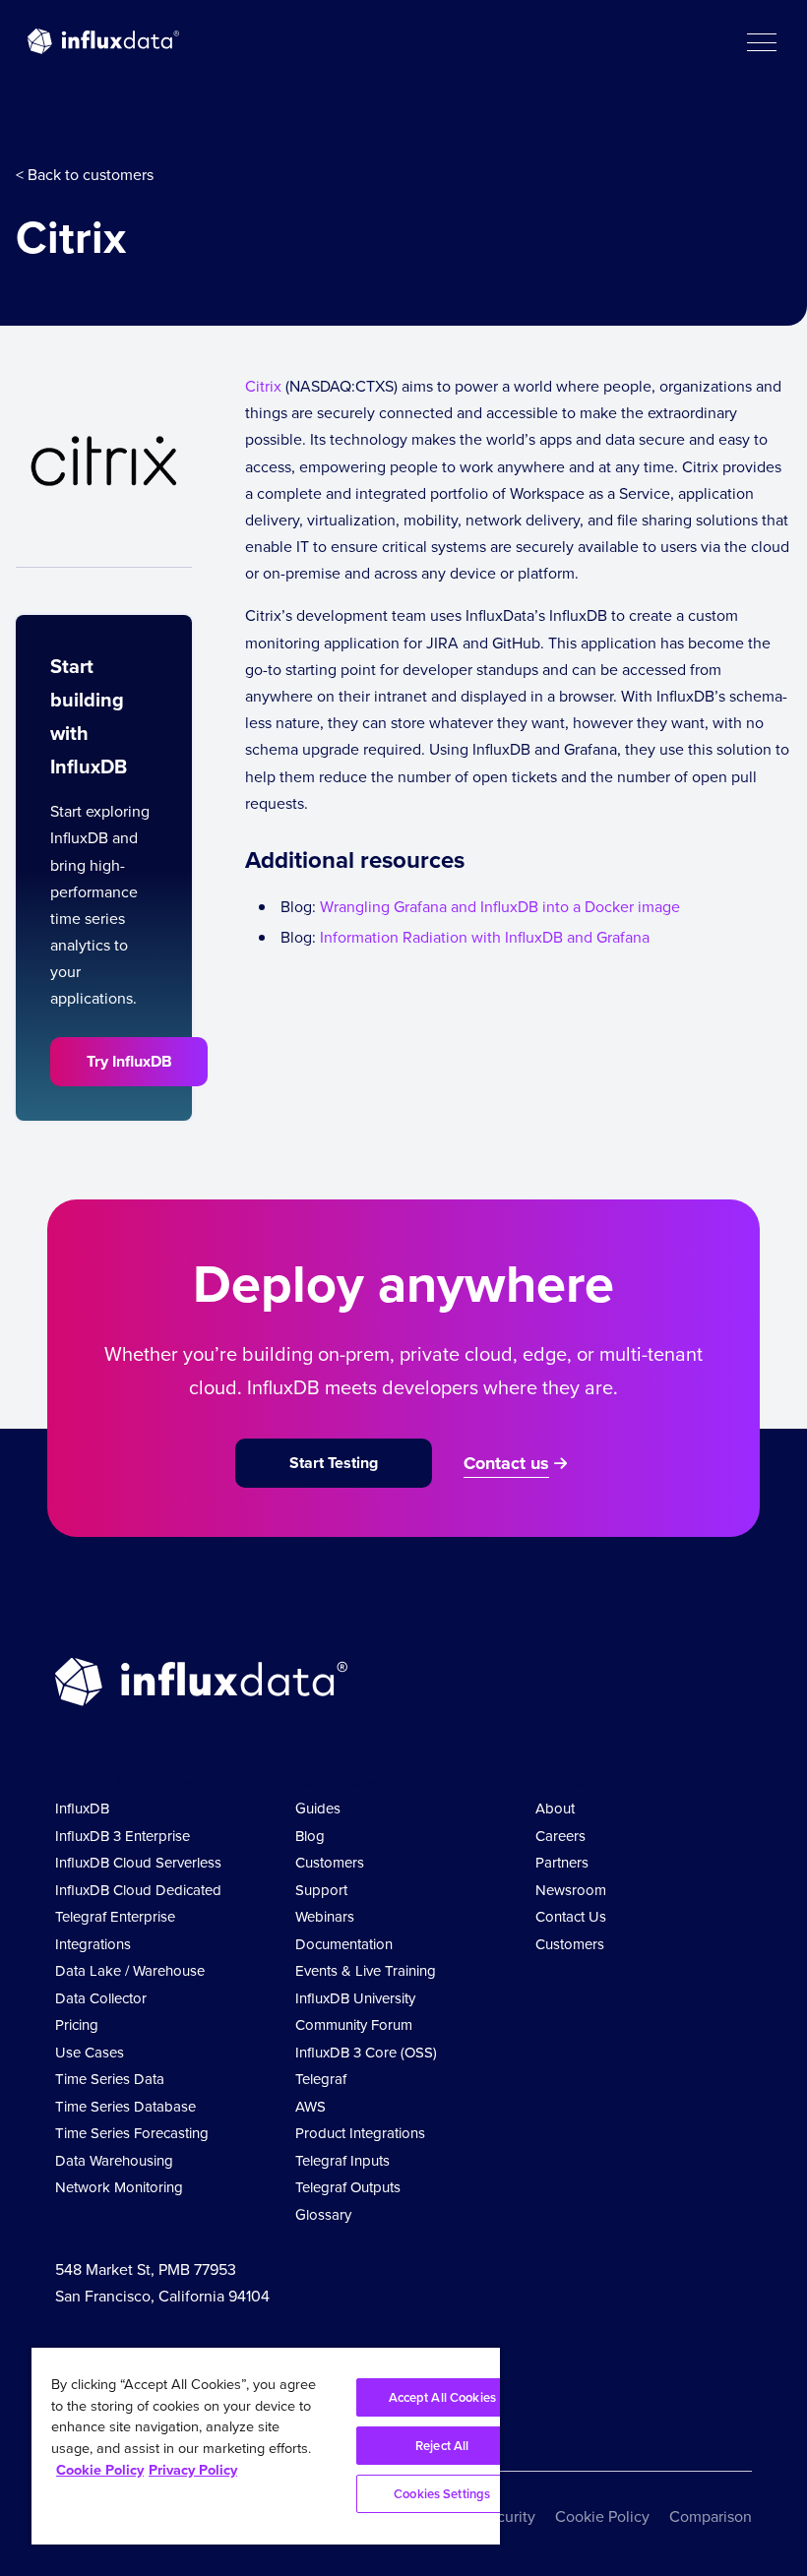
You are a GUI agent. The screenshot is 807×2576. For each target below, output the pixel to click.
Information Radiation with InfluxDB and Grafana (485, 937)
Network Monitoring (119, 2187)
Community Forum (354, 2024)
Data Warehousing (114, 2160)
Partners (562, 1862)
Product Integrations (360, 2133)
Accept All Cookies (442, 2397)
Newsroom (571, 1890)
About (555, 1808)
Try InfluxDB (129, 1061)
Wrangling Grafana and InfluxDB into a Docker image (500, 906)
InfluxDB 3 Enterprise (123, 1836)
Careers (560, 1836)
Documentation (344, 1944)
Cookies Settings (442, 2494)
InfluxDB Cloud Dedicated (138, 1890)
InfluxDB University (355, 1998)
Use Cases (90, 2052)
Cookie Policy (602, 2516)
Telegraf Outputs (348, 2187)
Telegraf (321, 2079)
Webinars (325, 1916)
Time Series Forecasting (132, 2133)
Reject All (442, 2446)
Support (321, 1890)
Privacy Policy (193, 2469)
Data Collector (101, 1998)
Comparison (711, 2516)
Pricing (77, 2024)
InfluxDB (82, 1808)
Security (507, 2516)
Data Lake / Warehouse (130, 1970)
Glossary (323, 2214)
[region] (266, 2446)
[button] (761, 41)
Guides (318, 1808)
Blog (310, 1836)
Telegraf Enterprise (115, 1916)
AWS (310, 2106)
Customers (330, 1862)
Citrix (263, 386)
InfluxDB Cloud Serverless (138, 1862)
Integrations (93, 1944)
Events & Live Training (366, 1970)
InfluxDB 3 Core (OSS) (366, 2052)
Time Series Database (125, 2106)
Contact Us (571, 1916)
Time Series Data (110, 2079)
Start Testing (334, 1463)
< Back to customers (85, 174)
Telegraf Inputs (342, 2160)
